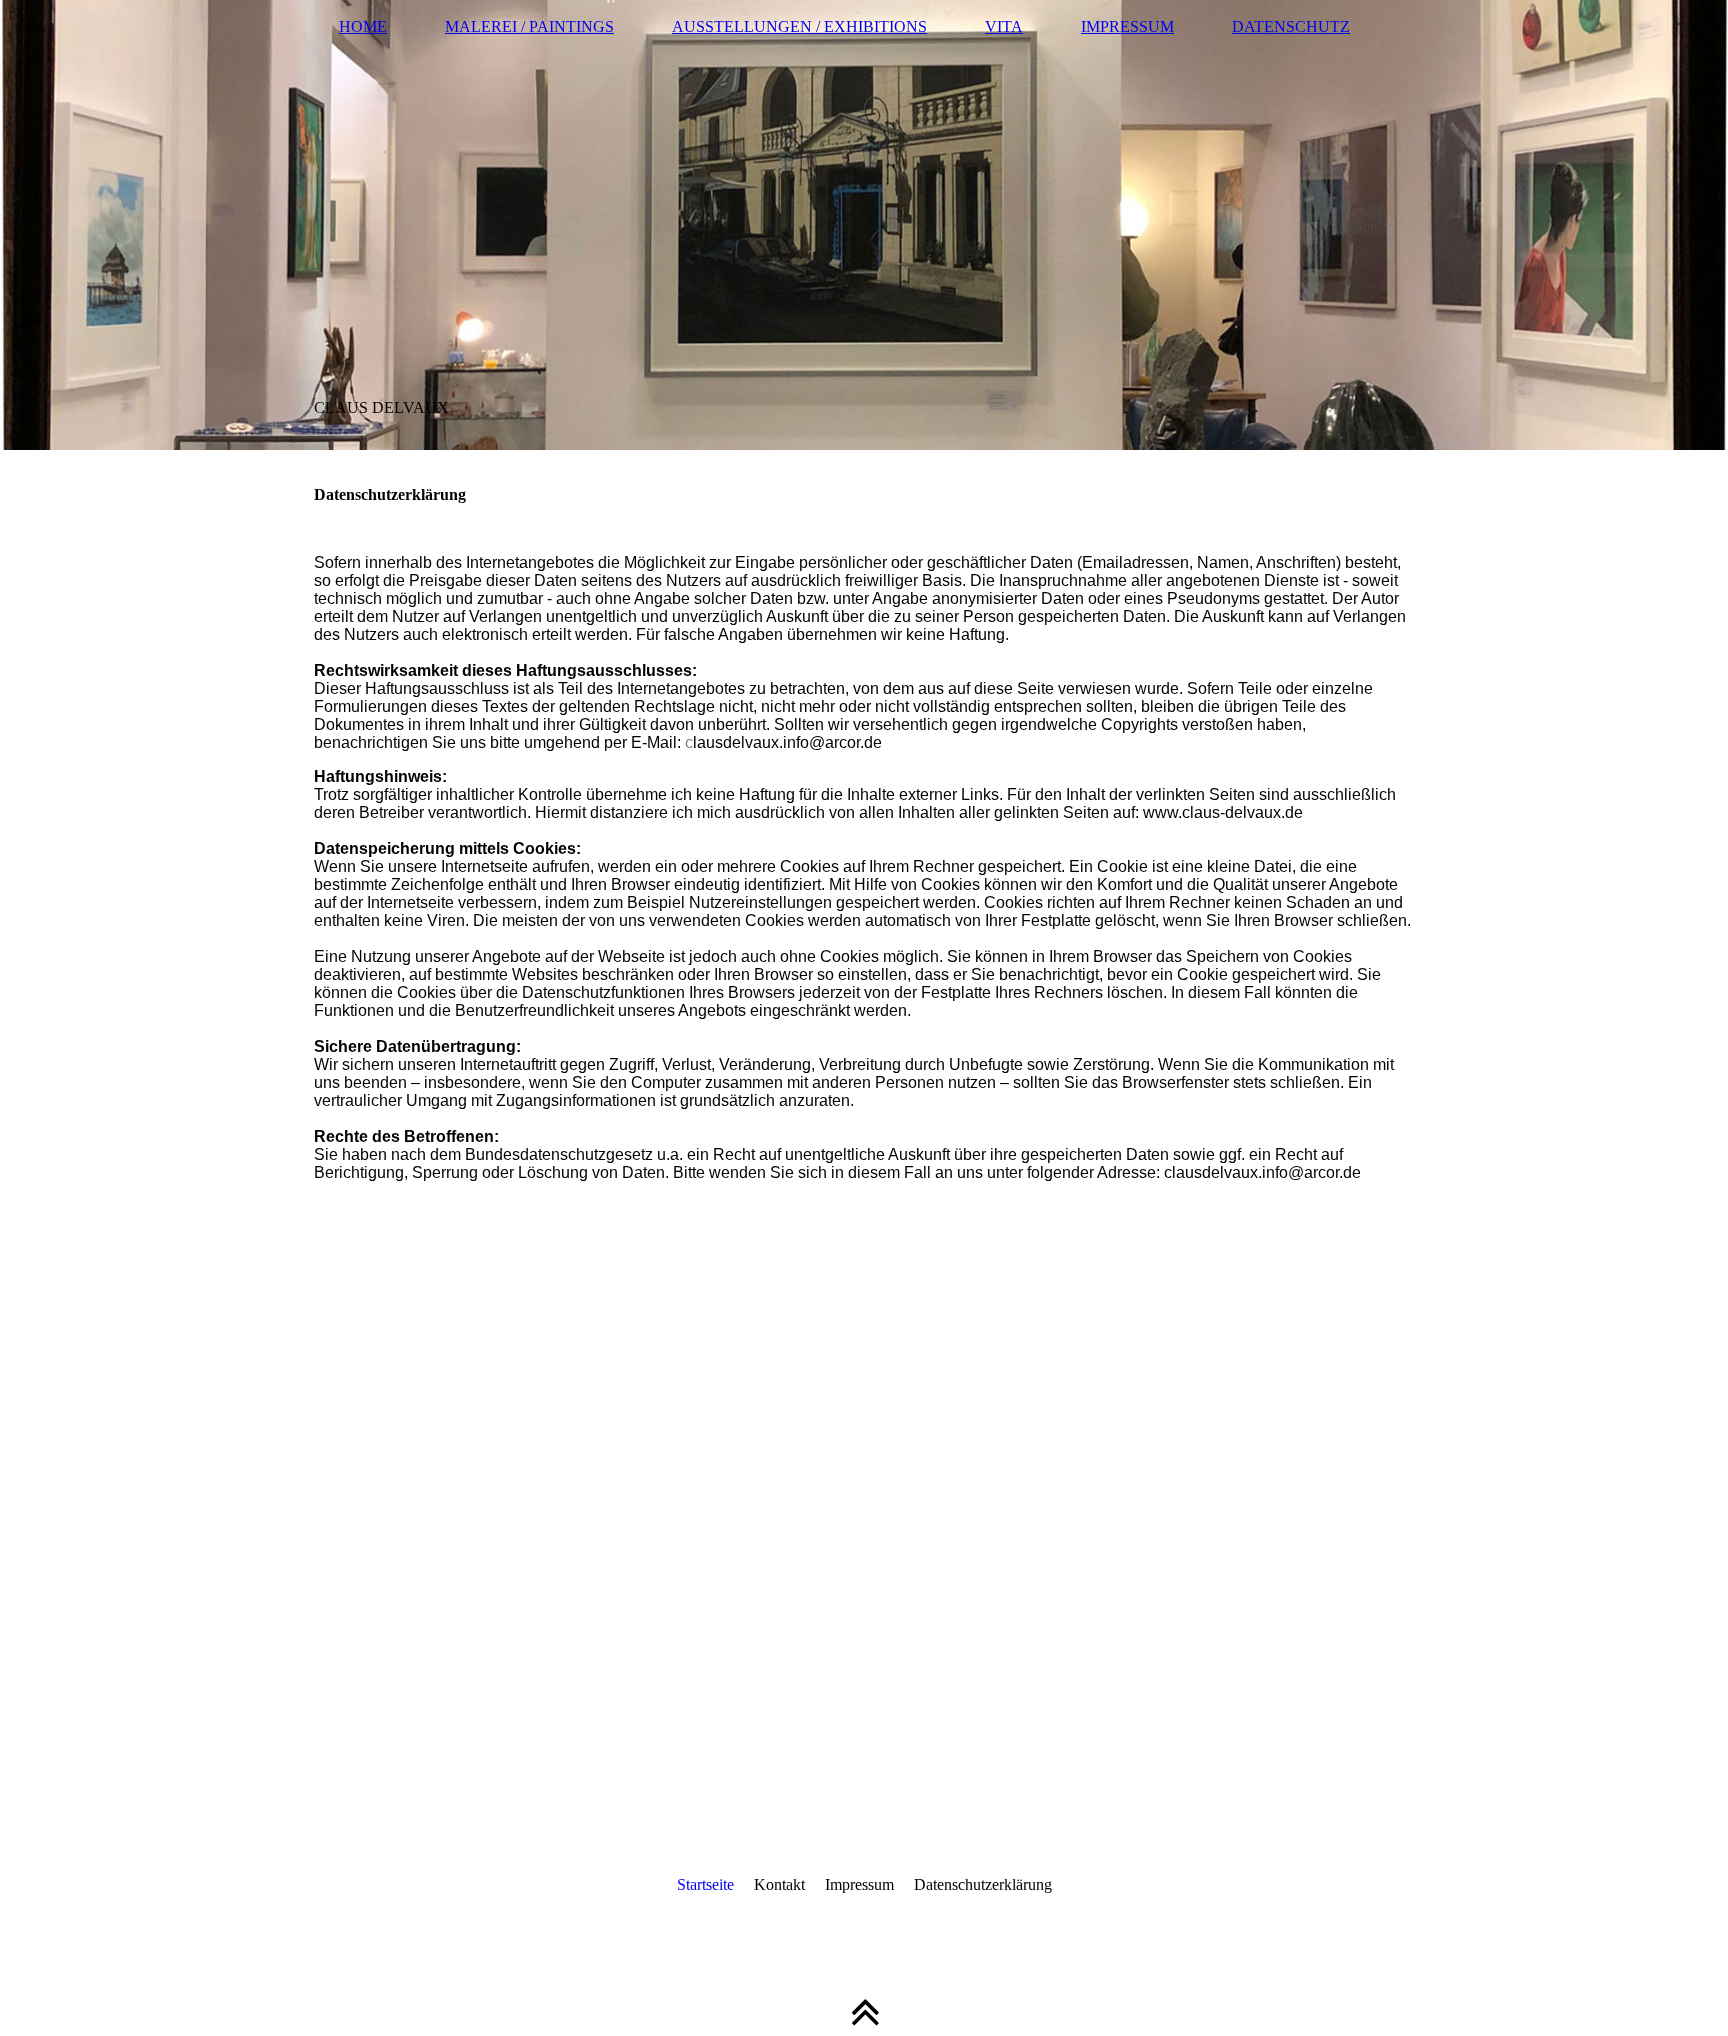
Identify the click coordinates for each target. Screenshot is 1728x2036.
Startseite (705, 1884)
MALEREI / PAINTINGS (529, 26)
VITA (1004, 26)
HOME (363, 26)
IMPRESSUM (1127, 26)
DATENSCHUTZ (1291, 26)
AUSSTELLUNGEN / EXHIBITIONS (799, 26)
